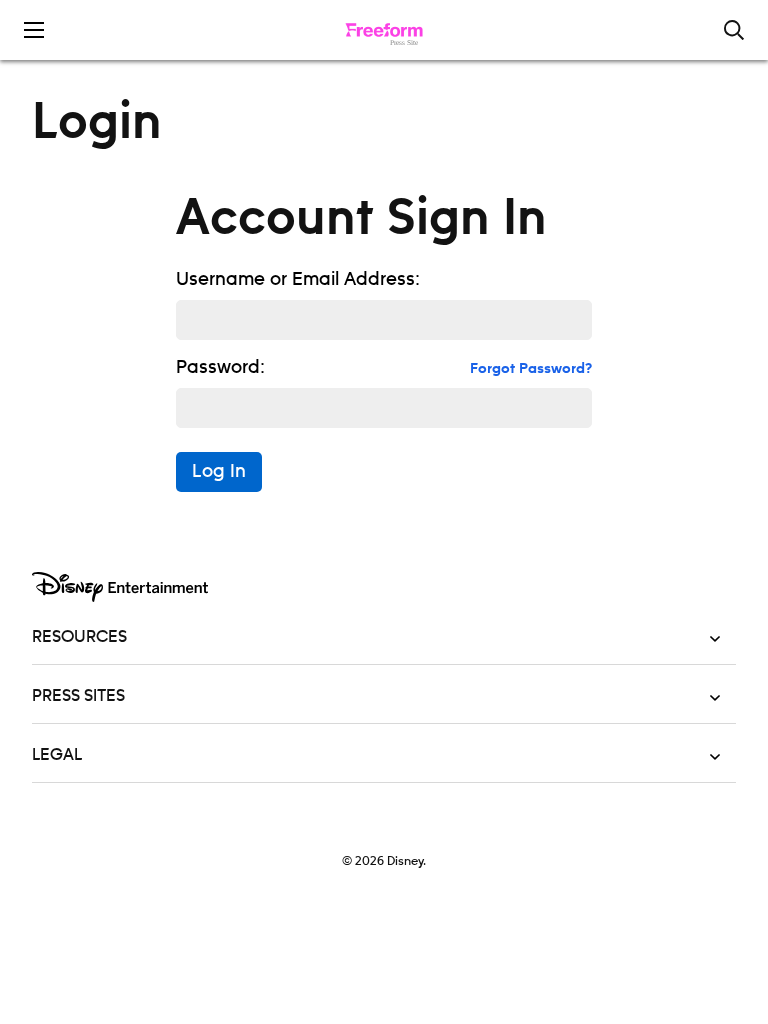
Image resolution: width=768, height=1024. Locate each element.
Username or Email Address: (298, 280)
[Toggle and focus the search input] (734, 30)
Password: (220, 368)
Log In (219, 472)
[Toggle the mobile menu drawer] (34, 30)
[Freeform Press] (384, 30)
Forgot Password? (531, 369)
